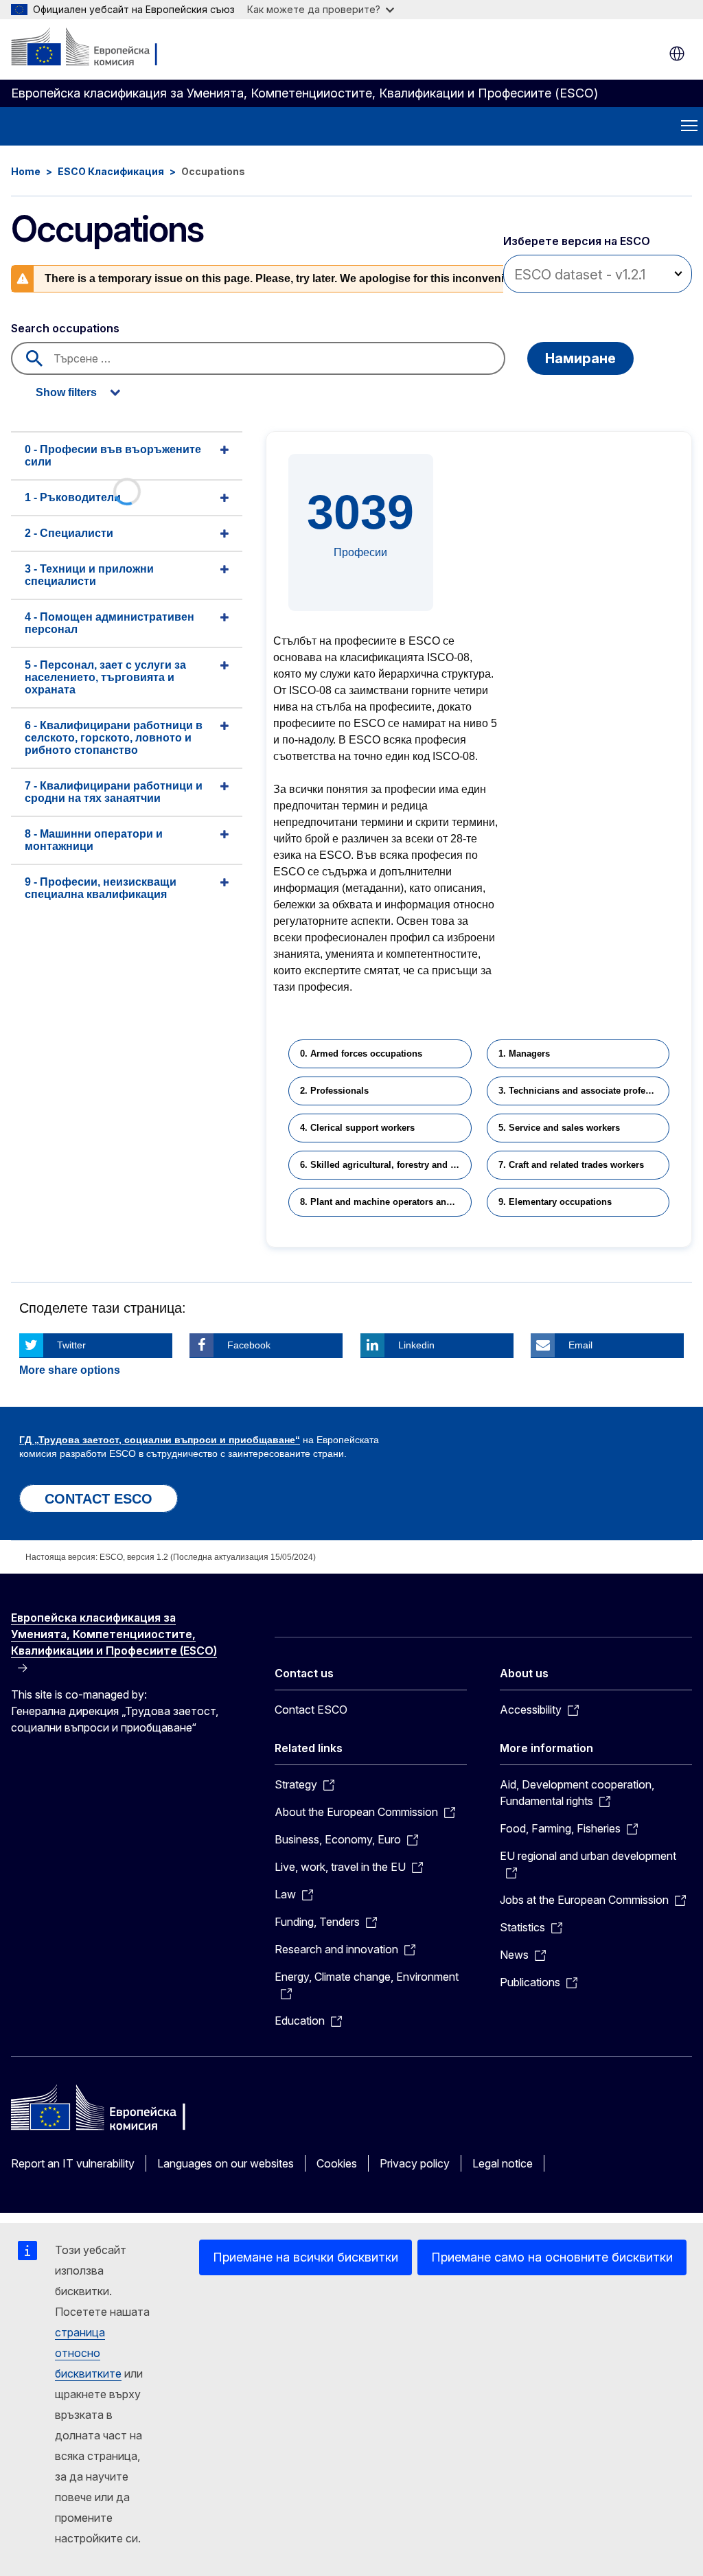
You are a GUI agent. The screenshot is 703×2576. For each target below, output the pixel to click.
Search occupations (65, 328)
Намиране (580, 358)
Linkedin (416, 1345)
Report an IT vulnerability (73, 2163)
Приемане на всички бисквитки (306, 2257)
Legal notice (503, 2163)
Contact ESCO (311, 1710)
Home (26, 171)
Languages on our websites (226, 2163)
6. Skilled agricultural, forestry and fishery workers (385, 1165)
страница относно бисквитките (88, 2353)
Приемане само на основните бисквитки (552, 2257)
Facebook (249, 1345)
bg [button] (677, 54)
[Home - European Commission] (94, 48)
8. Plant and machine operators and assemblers (385, 1202)
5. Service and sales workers (559, 1128)
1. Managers (524, 1054)
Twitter (71, 1345)
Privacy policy (415, 2163)
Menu (689, 126)
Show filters (66, 392)
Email (580, 1345)
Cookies (337, 2163)
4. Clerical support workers (357, 1128)
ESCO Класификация (111, 171)
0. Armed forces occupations (361, 1054)
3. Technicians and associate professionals (584, 1091)
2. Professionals (334, 1091)
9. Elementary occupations (555, 1202)
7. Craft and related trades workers (571, 1165)
